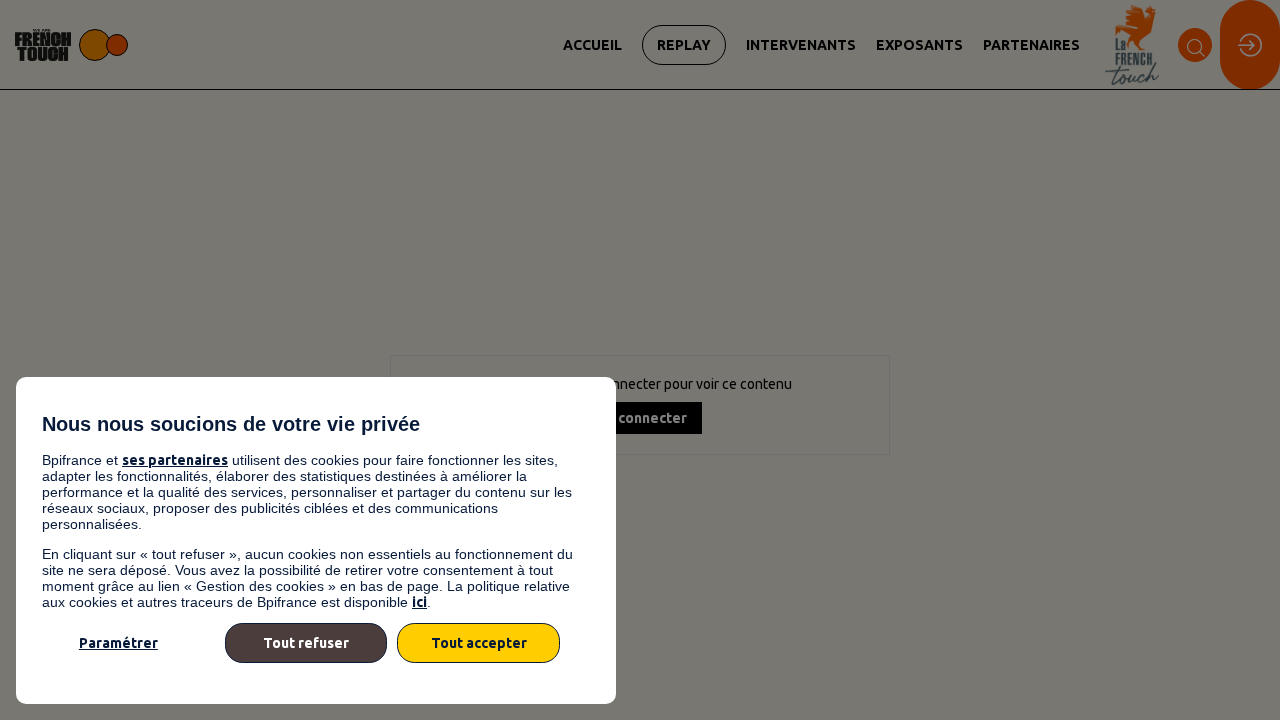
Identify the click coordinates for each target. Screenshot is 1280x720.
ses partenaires (175, 460)
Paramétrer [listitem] (118, 643)
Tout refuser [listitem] (306, 643)
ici (419, 602)
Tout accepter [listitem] (479, 643)
